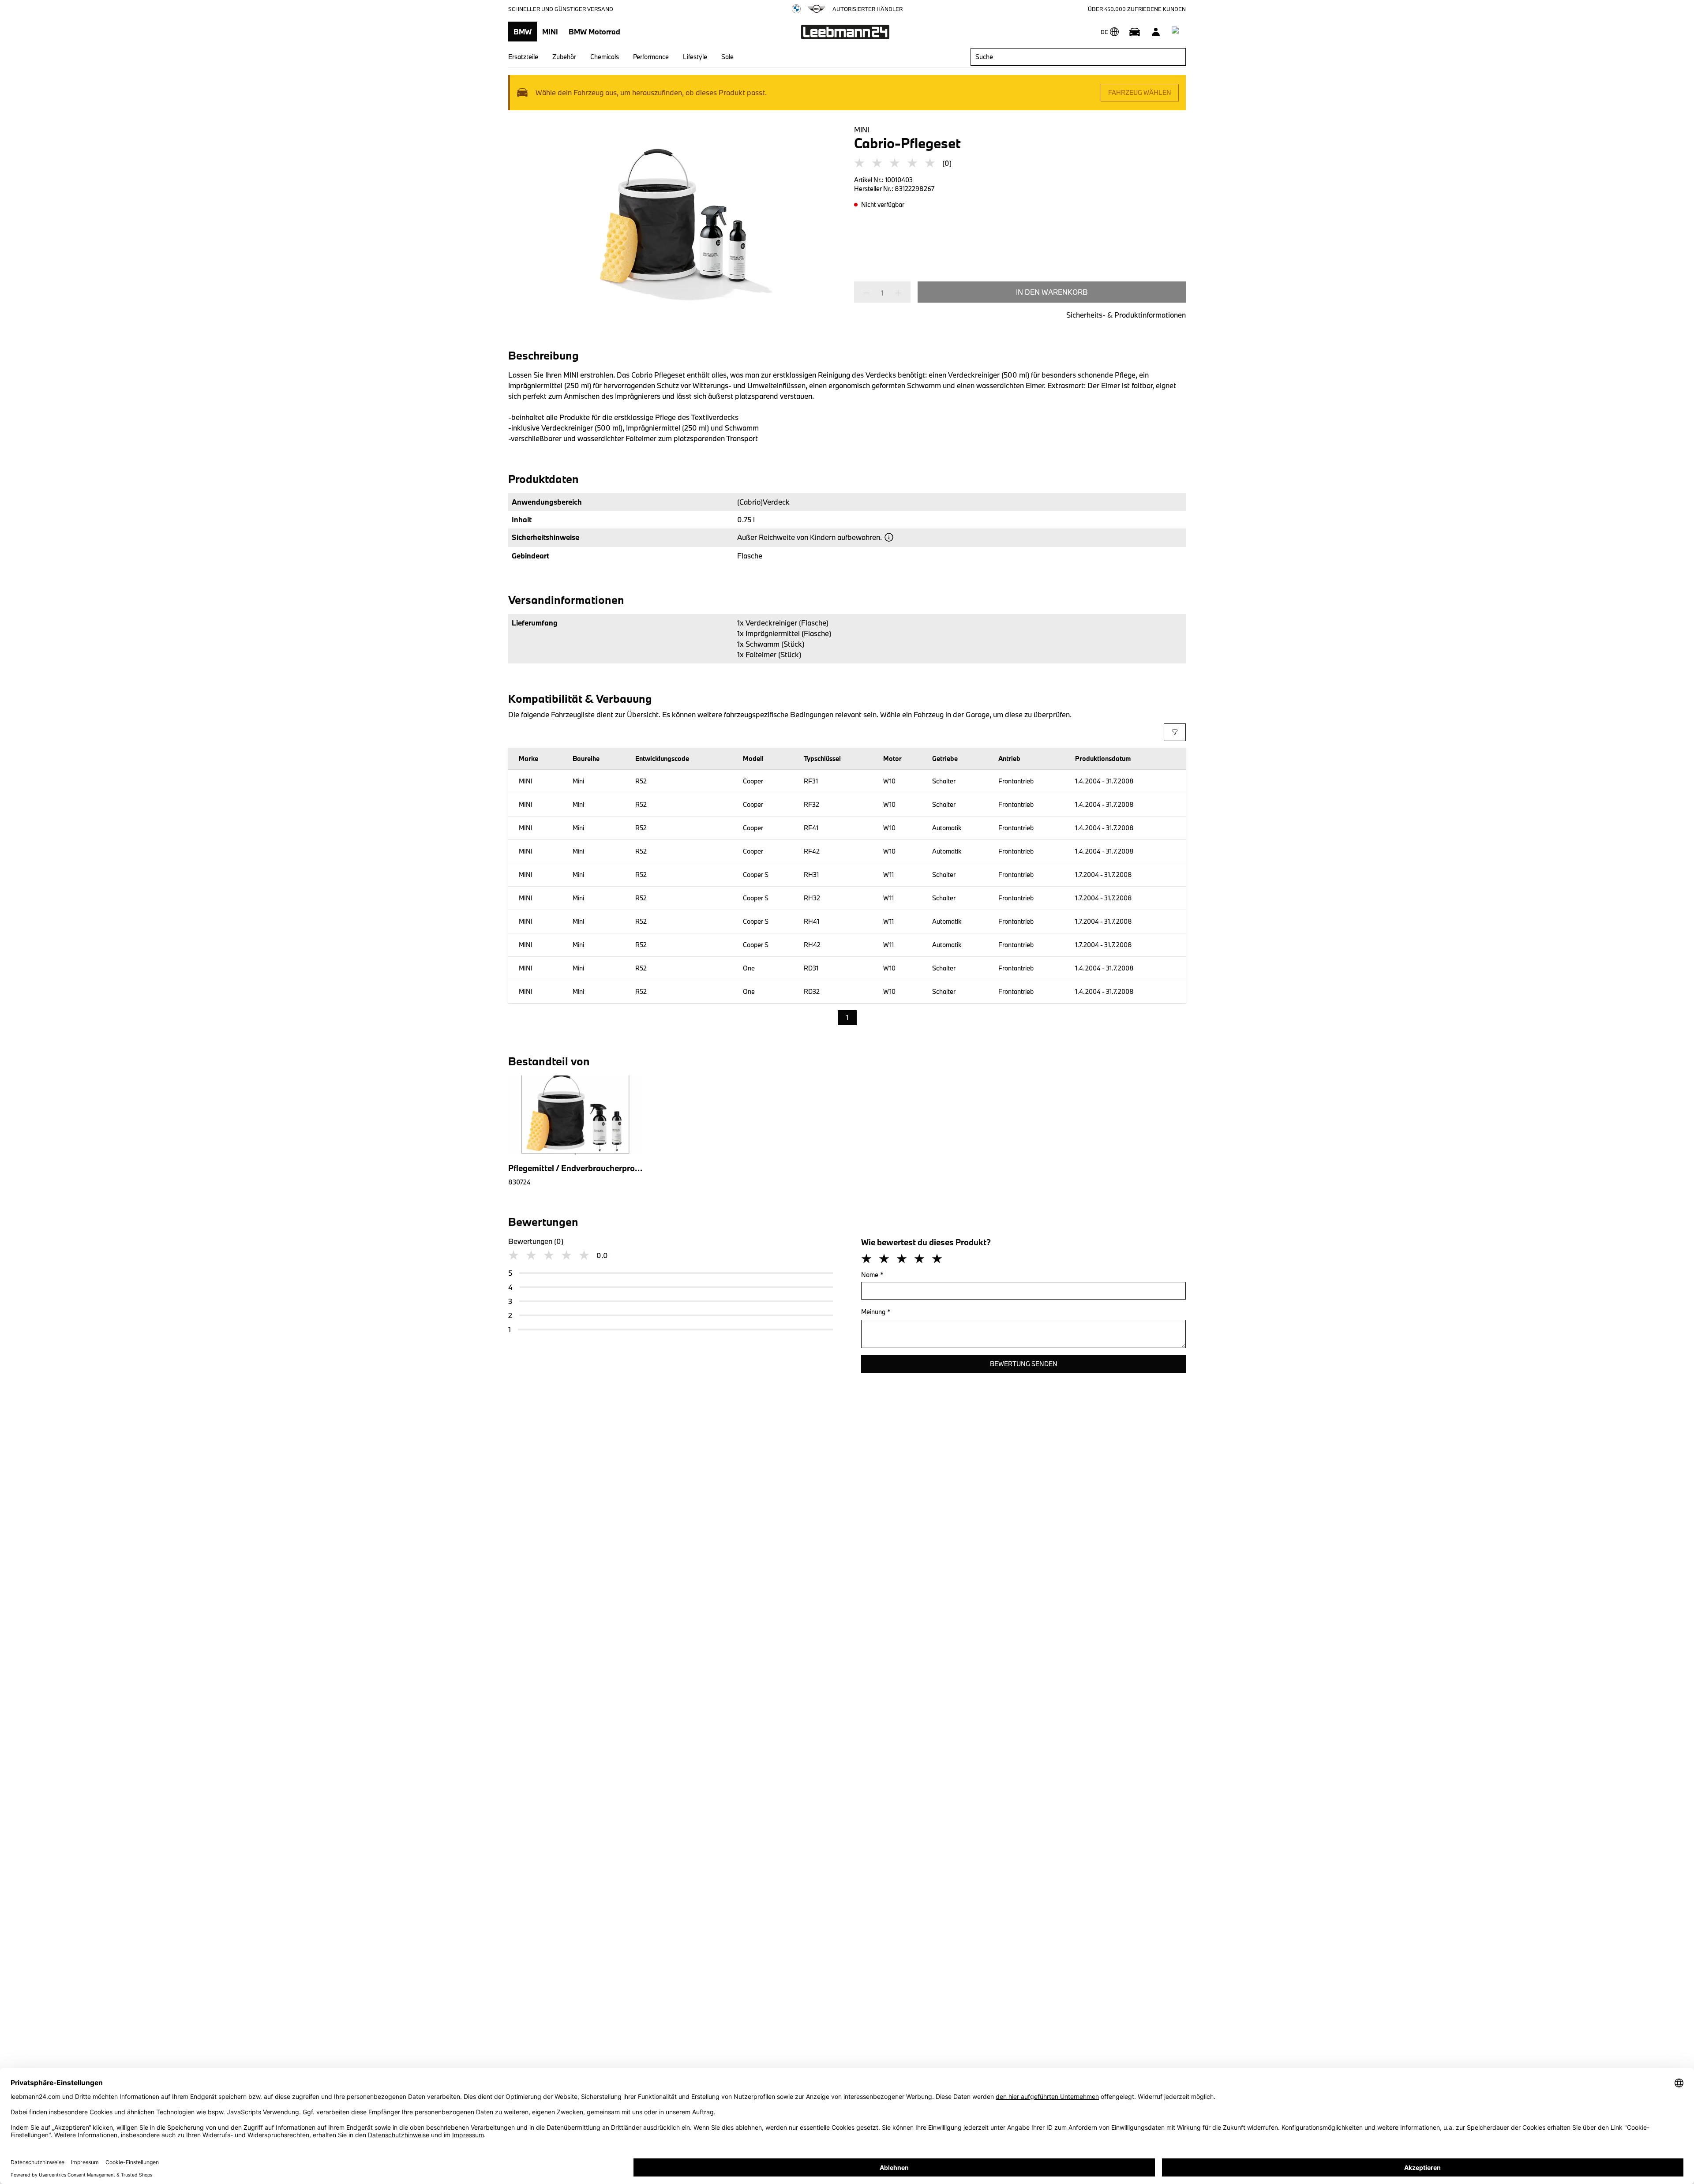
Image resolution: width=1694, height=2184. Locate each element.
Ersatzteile (523, 57)
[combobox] (1078, 57)
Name (872, 1275)
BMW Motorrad (594, 32)
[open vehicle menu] (1135, 32)
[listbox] (847, 1018)
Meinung (876, 1312)
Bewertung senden (1024, 1364)
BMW (523, 32)
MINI (550, 32)
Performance (651, 57)
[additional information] (889, 537)
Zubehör (564, 57)
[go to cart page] (1177, 32)
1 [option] (847, 1017)
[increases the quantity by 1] (896, 293)
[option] (572, 1131)
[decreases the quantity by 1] (869, 293)
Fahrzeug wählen (1140, 92)
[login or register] (1156, 32)
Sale (727, 57)
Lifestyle (695, 57)
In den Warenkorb (1052, 292)
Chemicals (605, 57)
